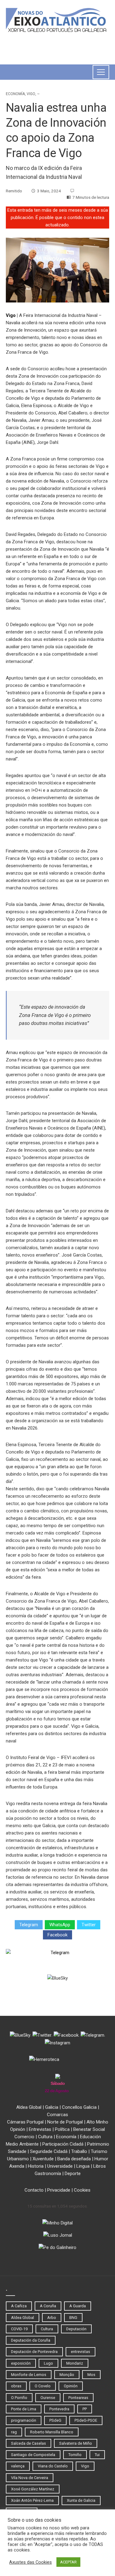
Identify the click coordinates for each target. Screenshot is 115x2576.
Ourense (48, 2398)
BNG (73, 2318)
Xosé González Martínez (33, 2489)
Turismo (99, 2151)
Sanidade (17, 2151)
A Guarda (78, 2306)
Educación (90, 2137)
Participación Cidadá (63, 2144)
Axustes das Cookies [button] (31, 2562)
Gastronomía (48, 2174)
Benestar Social (89, 2129)
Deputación (76, 2329)
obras (16, 2386)
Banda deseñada (74, 2159)
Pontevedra (59, 2409)
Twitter (89, 1925)
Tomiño (75, 2455)
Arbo (52, 2318)
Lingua (83, 2166)
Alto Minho (97, 2122)
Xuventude (43, 2159)
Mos (91, 2375)
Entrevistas (40, 2129)
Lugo (48, 2363)
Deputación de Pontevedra (34, 2352)
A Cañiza (19, 2306)
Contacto (34, 2190)
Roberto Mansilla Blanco (52, 2432)
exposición (21, 2363)
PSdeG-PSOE (86, 2420)
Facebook (57, 1935)
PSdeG (55, 2420)
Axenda (17, 2166)
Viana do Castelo (53, 2466)
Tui (97, 2455)
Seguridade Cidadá (49, 2151)
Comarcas (57, 2115)
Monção (67, 2375)
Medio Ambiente (22, 2144)
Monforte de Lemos (29, 2375)
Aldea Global (29, 2107)
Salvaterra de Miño (76, 2443)
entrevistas (80, 2352)
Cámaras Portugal (25, 2122)
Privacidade (59, 2190)
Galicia (52, 2107)
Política (62, 2129)
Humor (101, 2159)
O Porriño (19, 2398)
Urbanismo (18, 2159)
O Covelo (43, 2386)
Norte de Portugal (65, 2122)
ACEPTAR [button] (68, 2562)
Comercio (24, 2137)
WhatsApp (60, 1925)
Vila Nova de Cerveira (30, 2478)
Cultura (45, 2137)
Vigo (31, 94)
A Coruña (48, 2306)
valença (18, 2466)
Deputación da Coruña (31, 2340)
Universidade (60, 2166)
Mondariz (75, 2363)
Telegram (29, 1925)
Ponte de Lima (24, 2409)
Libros (100, 2166)
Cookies (82, 2190)
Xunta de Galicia (81, 2500)
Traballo (79, 2151)
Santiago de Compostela (33, 2455)
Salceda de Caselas (29, 2443)
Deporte (73, 2174)
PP (85, 2409)
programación (24, 2420)
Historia (36, 2166)
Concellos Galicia (79, 2107)
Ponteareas (78, 2398)
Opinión (18, 2129)
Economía (15, 94)
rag (14, 2432)
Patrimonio (98, 2144)
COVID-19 (19, 2329)
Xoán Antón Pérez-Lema (32, 2500)
